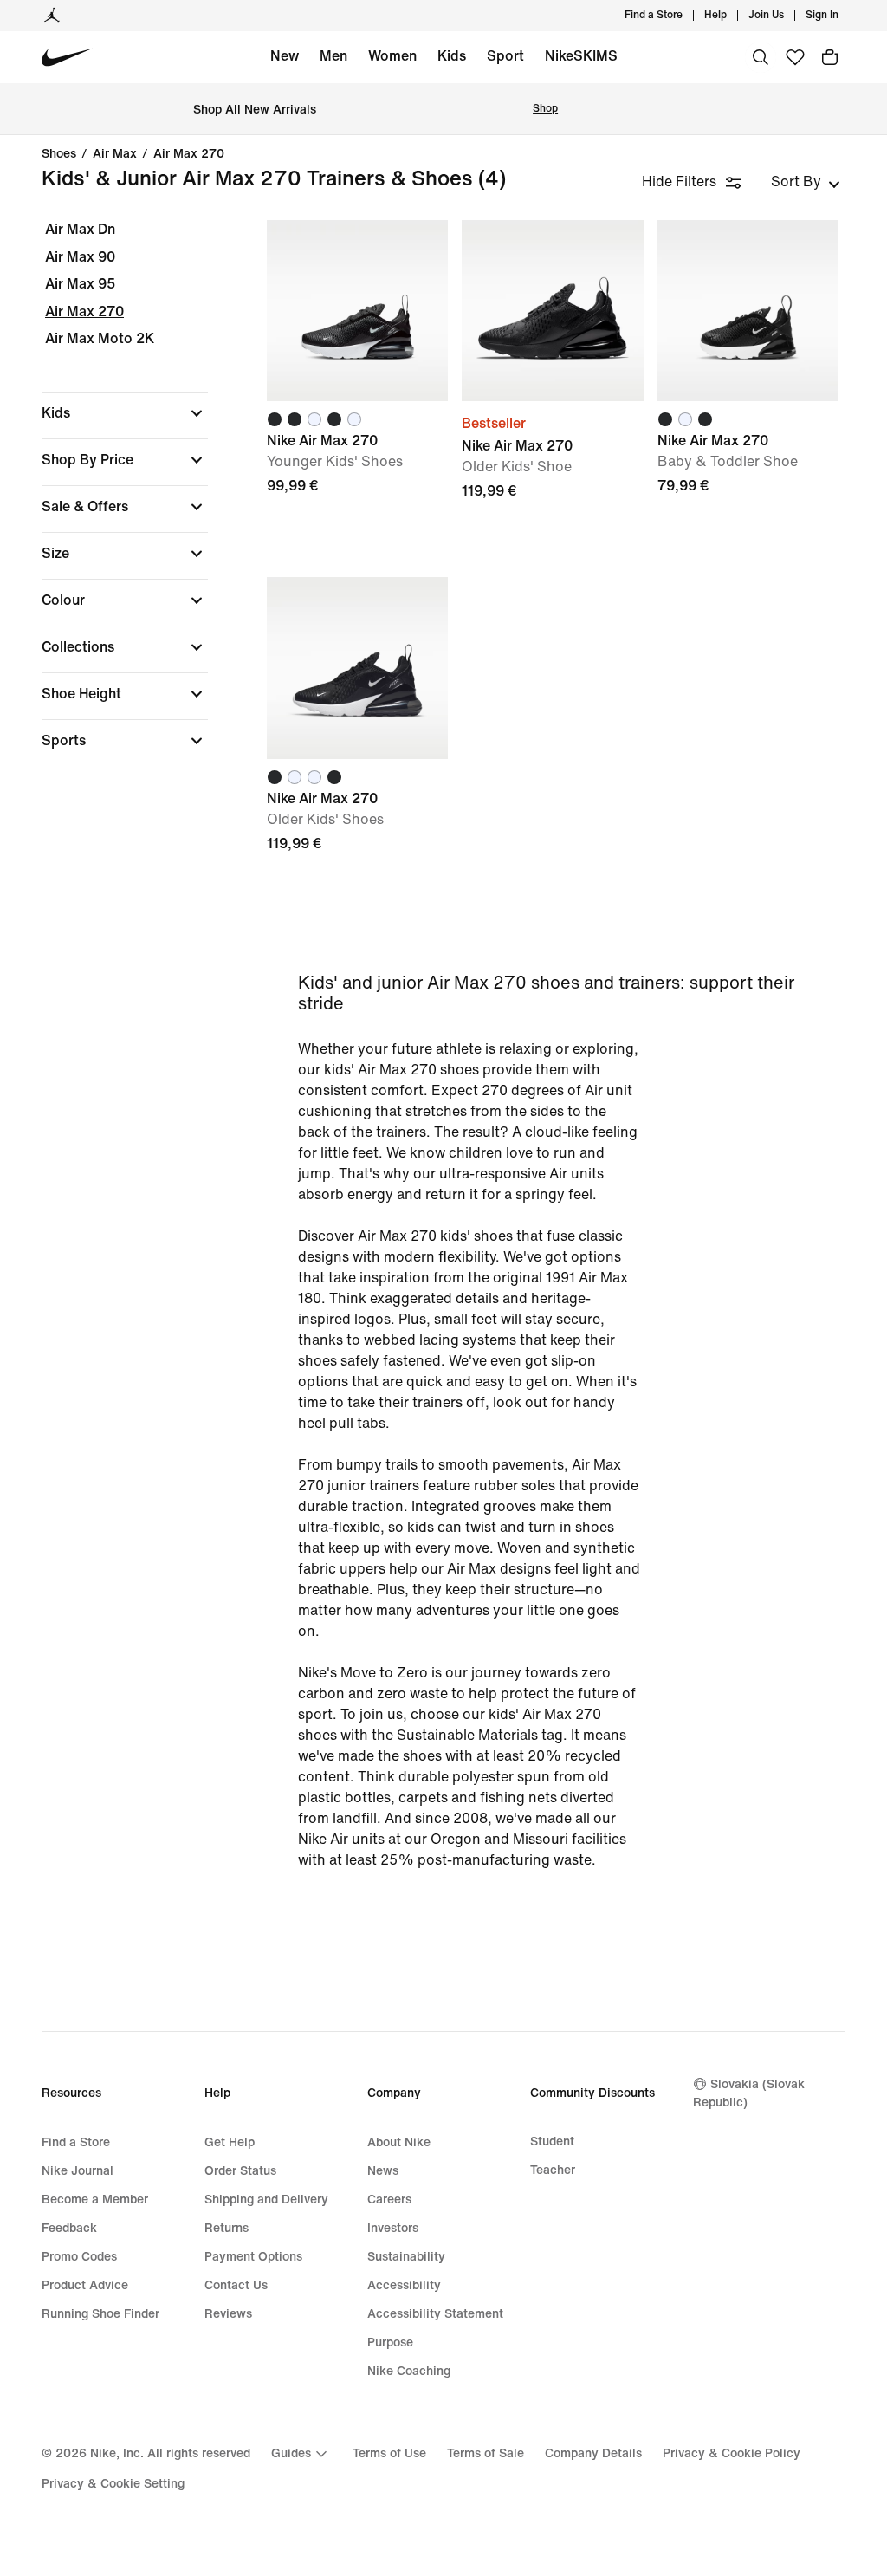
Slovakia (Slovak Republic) (749, 2093)
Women (392, 56)
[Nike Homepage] (67, 58)
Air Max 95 (80, 284)
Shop (545, 109)
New (285, 56)
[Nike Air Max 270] (357, 311)
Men (333, 56)
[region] (113, 500)
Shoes (59, 154)
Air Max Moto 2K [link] (100, 338)
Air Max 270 (189, 154)
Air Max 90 (80, 257)
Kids (452, 56)
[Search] (761, 57)
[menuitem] (732, 16)
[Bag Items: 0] (830, 57)
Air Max (115, 154)
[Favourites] (795, 57)
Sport (505, 56)
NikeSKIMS (581, 56)
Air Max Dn (80, 229)
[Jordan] (52, 16)
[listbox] (806, 182)
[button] (125, 413)
